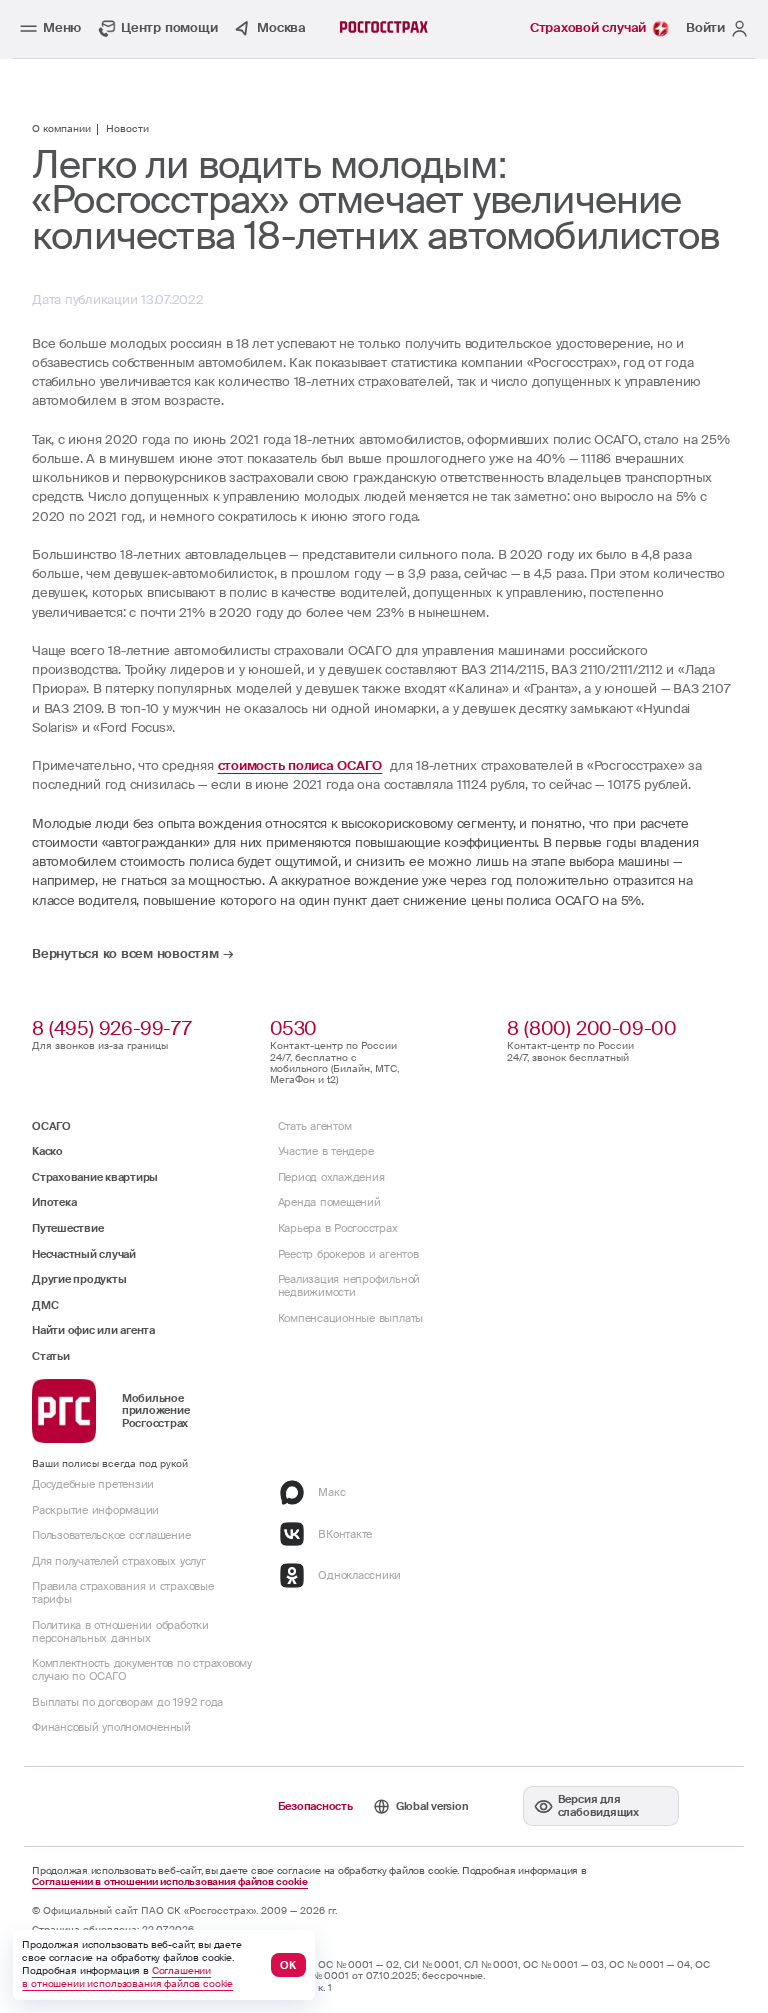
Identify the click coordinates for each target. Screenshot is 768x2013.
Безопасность (315, 1806)
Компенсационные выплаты (350, 1318)
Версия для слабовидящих (598, 1805)
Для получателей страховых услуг (119, 1561)
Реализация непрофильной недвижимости (349, 1285)
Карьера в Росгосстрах (338, 1228)
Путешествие (67, 1228)
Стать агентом (315, 1126)
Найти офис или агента (93, 1330)
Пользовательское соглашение (111, 1535)
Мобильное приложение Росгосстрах (156, 1411)
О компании (61, 129)
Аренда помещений (329, 1202)
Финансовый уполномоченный (111, 1727)
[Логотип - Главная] (384, 27)
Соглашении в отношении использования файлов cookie (170, 1882)
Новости (127, 129)
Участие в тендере (326, 1151)
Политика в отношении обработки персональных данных (120, 1631)
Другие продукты (79, 1279)
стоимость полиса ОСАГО (300, 765)
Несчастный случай (84, 1254)
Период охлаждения (331, 1177)
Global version (432, 1806)
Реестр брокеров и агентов (348, 1254)
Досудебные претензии (93, 1484)
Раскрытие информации (95, 1510)
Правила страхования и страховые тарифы (123, 1592)
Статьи (51, 1356)
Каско (47, 1151)
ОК (288, 1965)
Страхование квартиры (95, 1177)
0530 (293, 1028)
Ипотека (54, 1202)
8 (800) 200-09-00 (591, 1028)
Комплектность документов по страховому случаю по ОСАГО (142, 1669)
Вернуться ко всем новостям (125, 954)
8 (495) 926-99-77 (111, 1028)
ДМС (45, 1305)
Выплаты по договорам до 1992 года (127, 1702)
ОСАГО (51, 1126)
